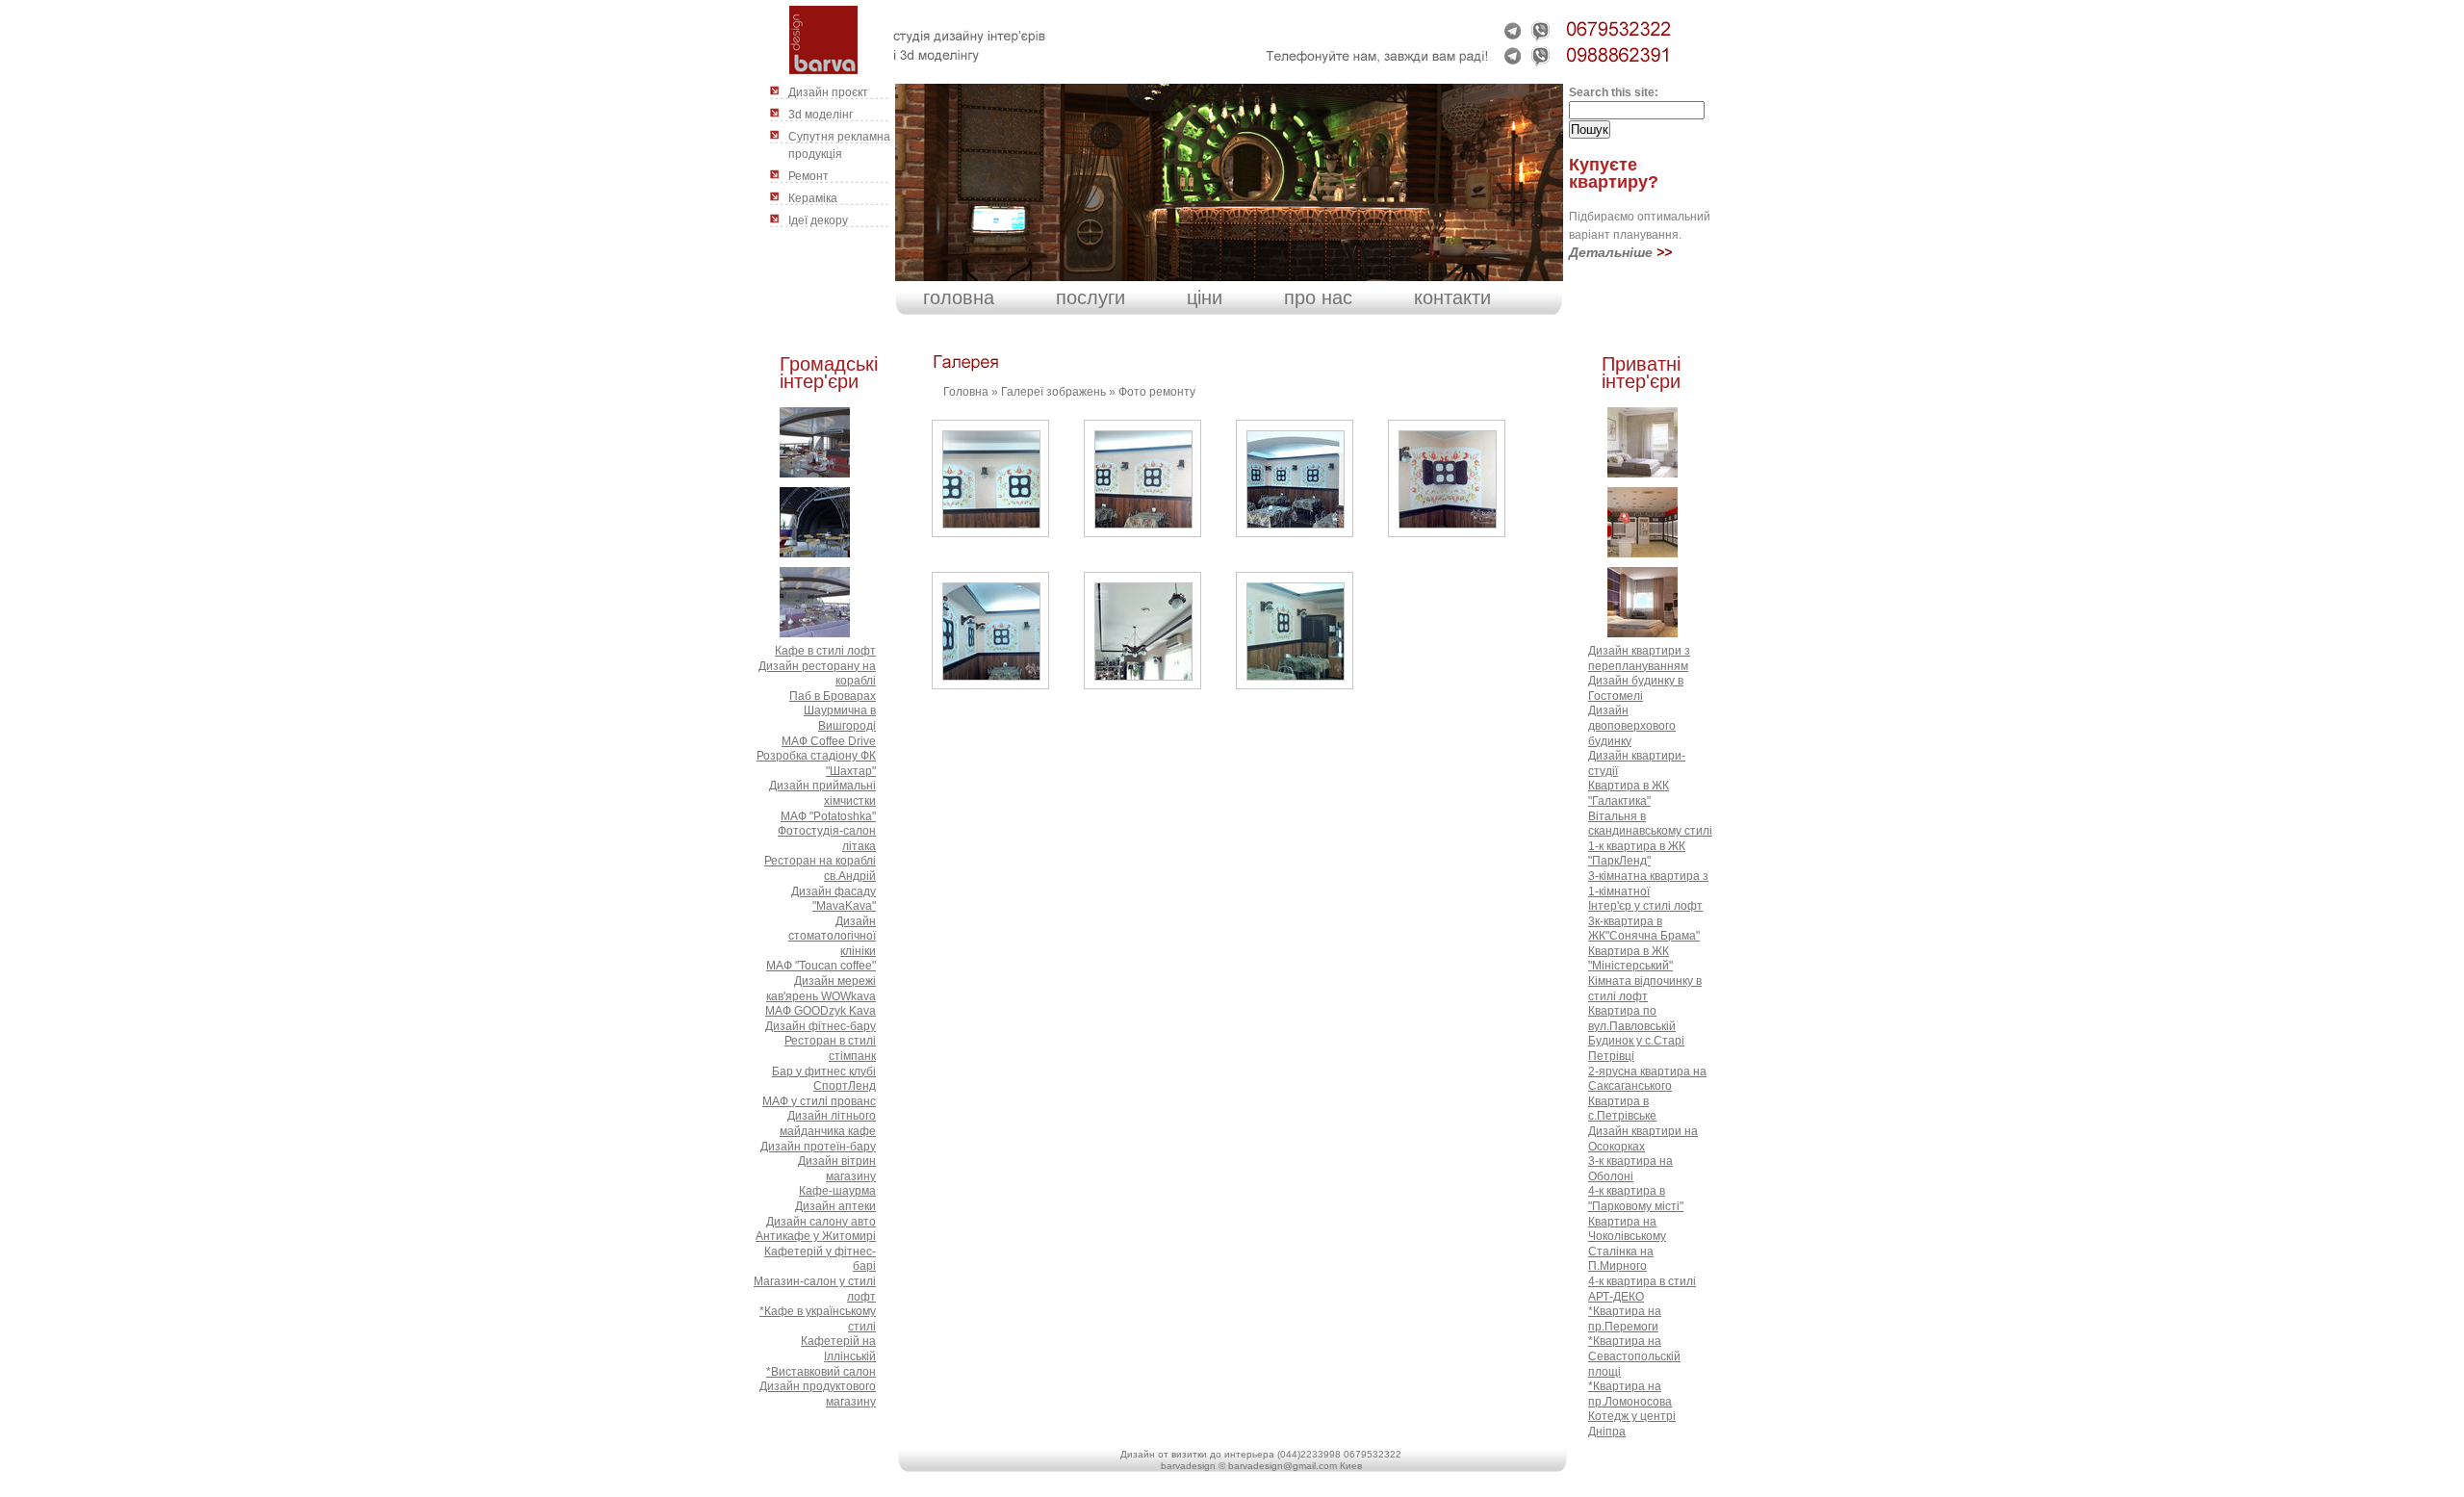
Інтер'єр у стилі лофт (1645, 906)
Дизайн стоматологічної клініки (832, 936)
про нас (1318, 297)
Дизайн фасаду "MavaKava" (834, 899)
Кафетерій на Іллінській (838, 1349)
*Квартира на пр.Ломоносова (1630, 1394)
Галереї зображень (1053, 392)
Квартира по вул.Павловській (1632, 1019)
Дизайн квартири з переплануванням (1639, 658)
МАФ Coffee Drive (829, 741)
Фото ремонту (1157, 392)
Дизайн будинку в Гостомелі (1636, 688)
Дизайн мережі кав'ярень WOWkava (821, 989)
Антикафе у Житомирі (816, 1236)
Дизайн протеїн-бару (818, 1147)
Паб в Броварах (833, 696)
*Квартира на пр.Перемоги (1625, 1319)
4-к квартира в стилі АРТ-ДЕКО (1642, 1289)
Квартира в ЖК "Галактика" (1629, 793)
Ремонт (808, 176)
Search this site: (1614, 92)
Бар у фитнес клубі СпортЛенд (824, 1079)
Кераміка (813, 198)
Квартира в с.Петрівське (1622, 1109)
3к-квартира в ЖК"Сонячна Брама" (1644, 929)
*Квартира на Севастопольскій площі (1634, 1356)
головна (959, 297)
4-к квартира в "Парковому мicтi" (1636, 1199)
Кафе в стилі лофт (825, 651)
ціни (1205, 297)
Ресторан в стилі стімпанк (830, 1048)
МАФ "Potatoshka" (828, 816)
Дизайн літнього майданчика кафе (828, 1123)
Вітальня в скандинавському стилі (1650, 824)
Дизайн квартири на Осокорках (1643, 1139)
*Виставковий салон (821, 1372)
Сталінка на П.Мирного (1621, 1259)
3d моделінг (821, 115)
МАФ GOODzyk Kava (821, 1011)
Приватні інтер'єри (1641, 373)
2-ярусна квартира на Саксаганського (1647, 1079)
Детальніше (1611, 252)
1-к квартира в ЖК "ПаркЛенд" (1637, 854)
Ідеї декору (818, 220)
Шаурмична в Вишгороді (840, 718)
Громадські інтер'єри (829, 373)
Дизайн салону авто (821, 1222)
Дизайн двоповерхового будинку (1632, 725)
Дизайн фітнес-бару (821, 1026)
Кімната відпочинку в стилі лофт (1645, 989)
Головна (966, 392)
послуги (1091, 297)
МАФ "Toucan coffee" (821, 966)
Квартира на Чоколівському (1627, 1229)
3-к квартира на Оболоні (1630, 1169)
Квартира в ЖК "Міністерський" (1630, 959)
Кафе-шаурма (837, 1191)
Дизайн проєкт (828, 92)
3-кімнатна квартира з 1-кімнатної (1648, 884)
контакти (1452, 297)
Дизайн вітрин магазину (837, 1169)
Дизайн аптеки (835, 1206)
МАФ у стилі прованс (819, 1101)
